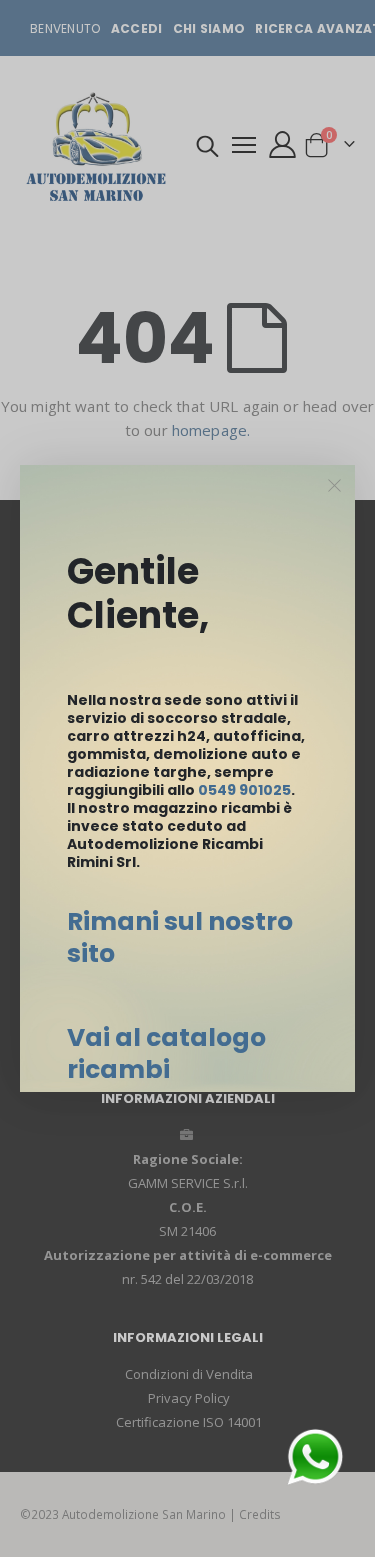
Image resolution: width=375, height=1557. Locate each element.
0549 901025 (244, 790)
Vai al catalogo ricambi (166, 1053)
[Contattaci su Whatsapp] (315, 1455)
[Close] (335, 486)
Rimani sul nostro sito (180, 937)
